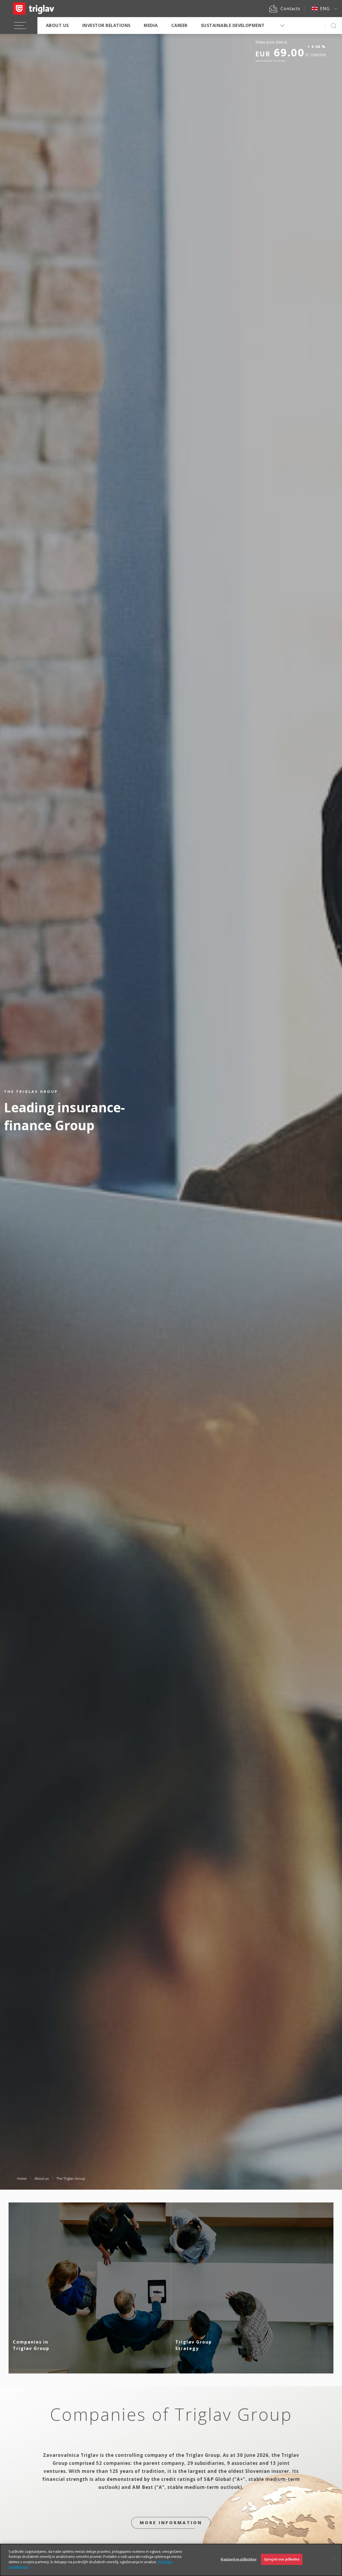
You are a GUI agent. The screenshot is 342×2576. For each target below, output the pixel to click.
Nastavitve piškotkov (239, 2559)
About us (57, 25)
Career (179, 25)
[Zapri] (333, 2559)
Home (22, 2178)
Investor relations (106, 25)
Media (151, 25)
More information (171, 2523)
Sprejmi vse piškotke (282, 2559)
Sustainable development (233, 25)
